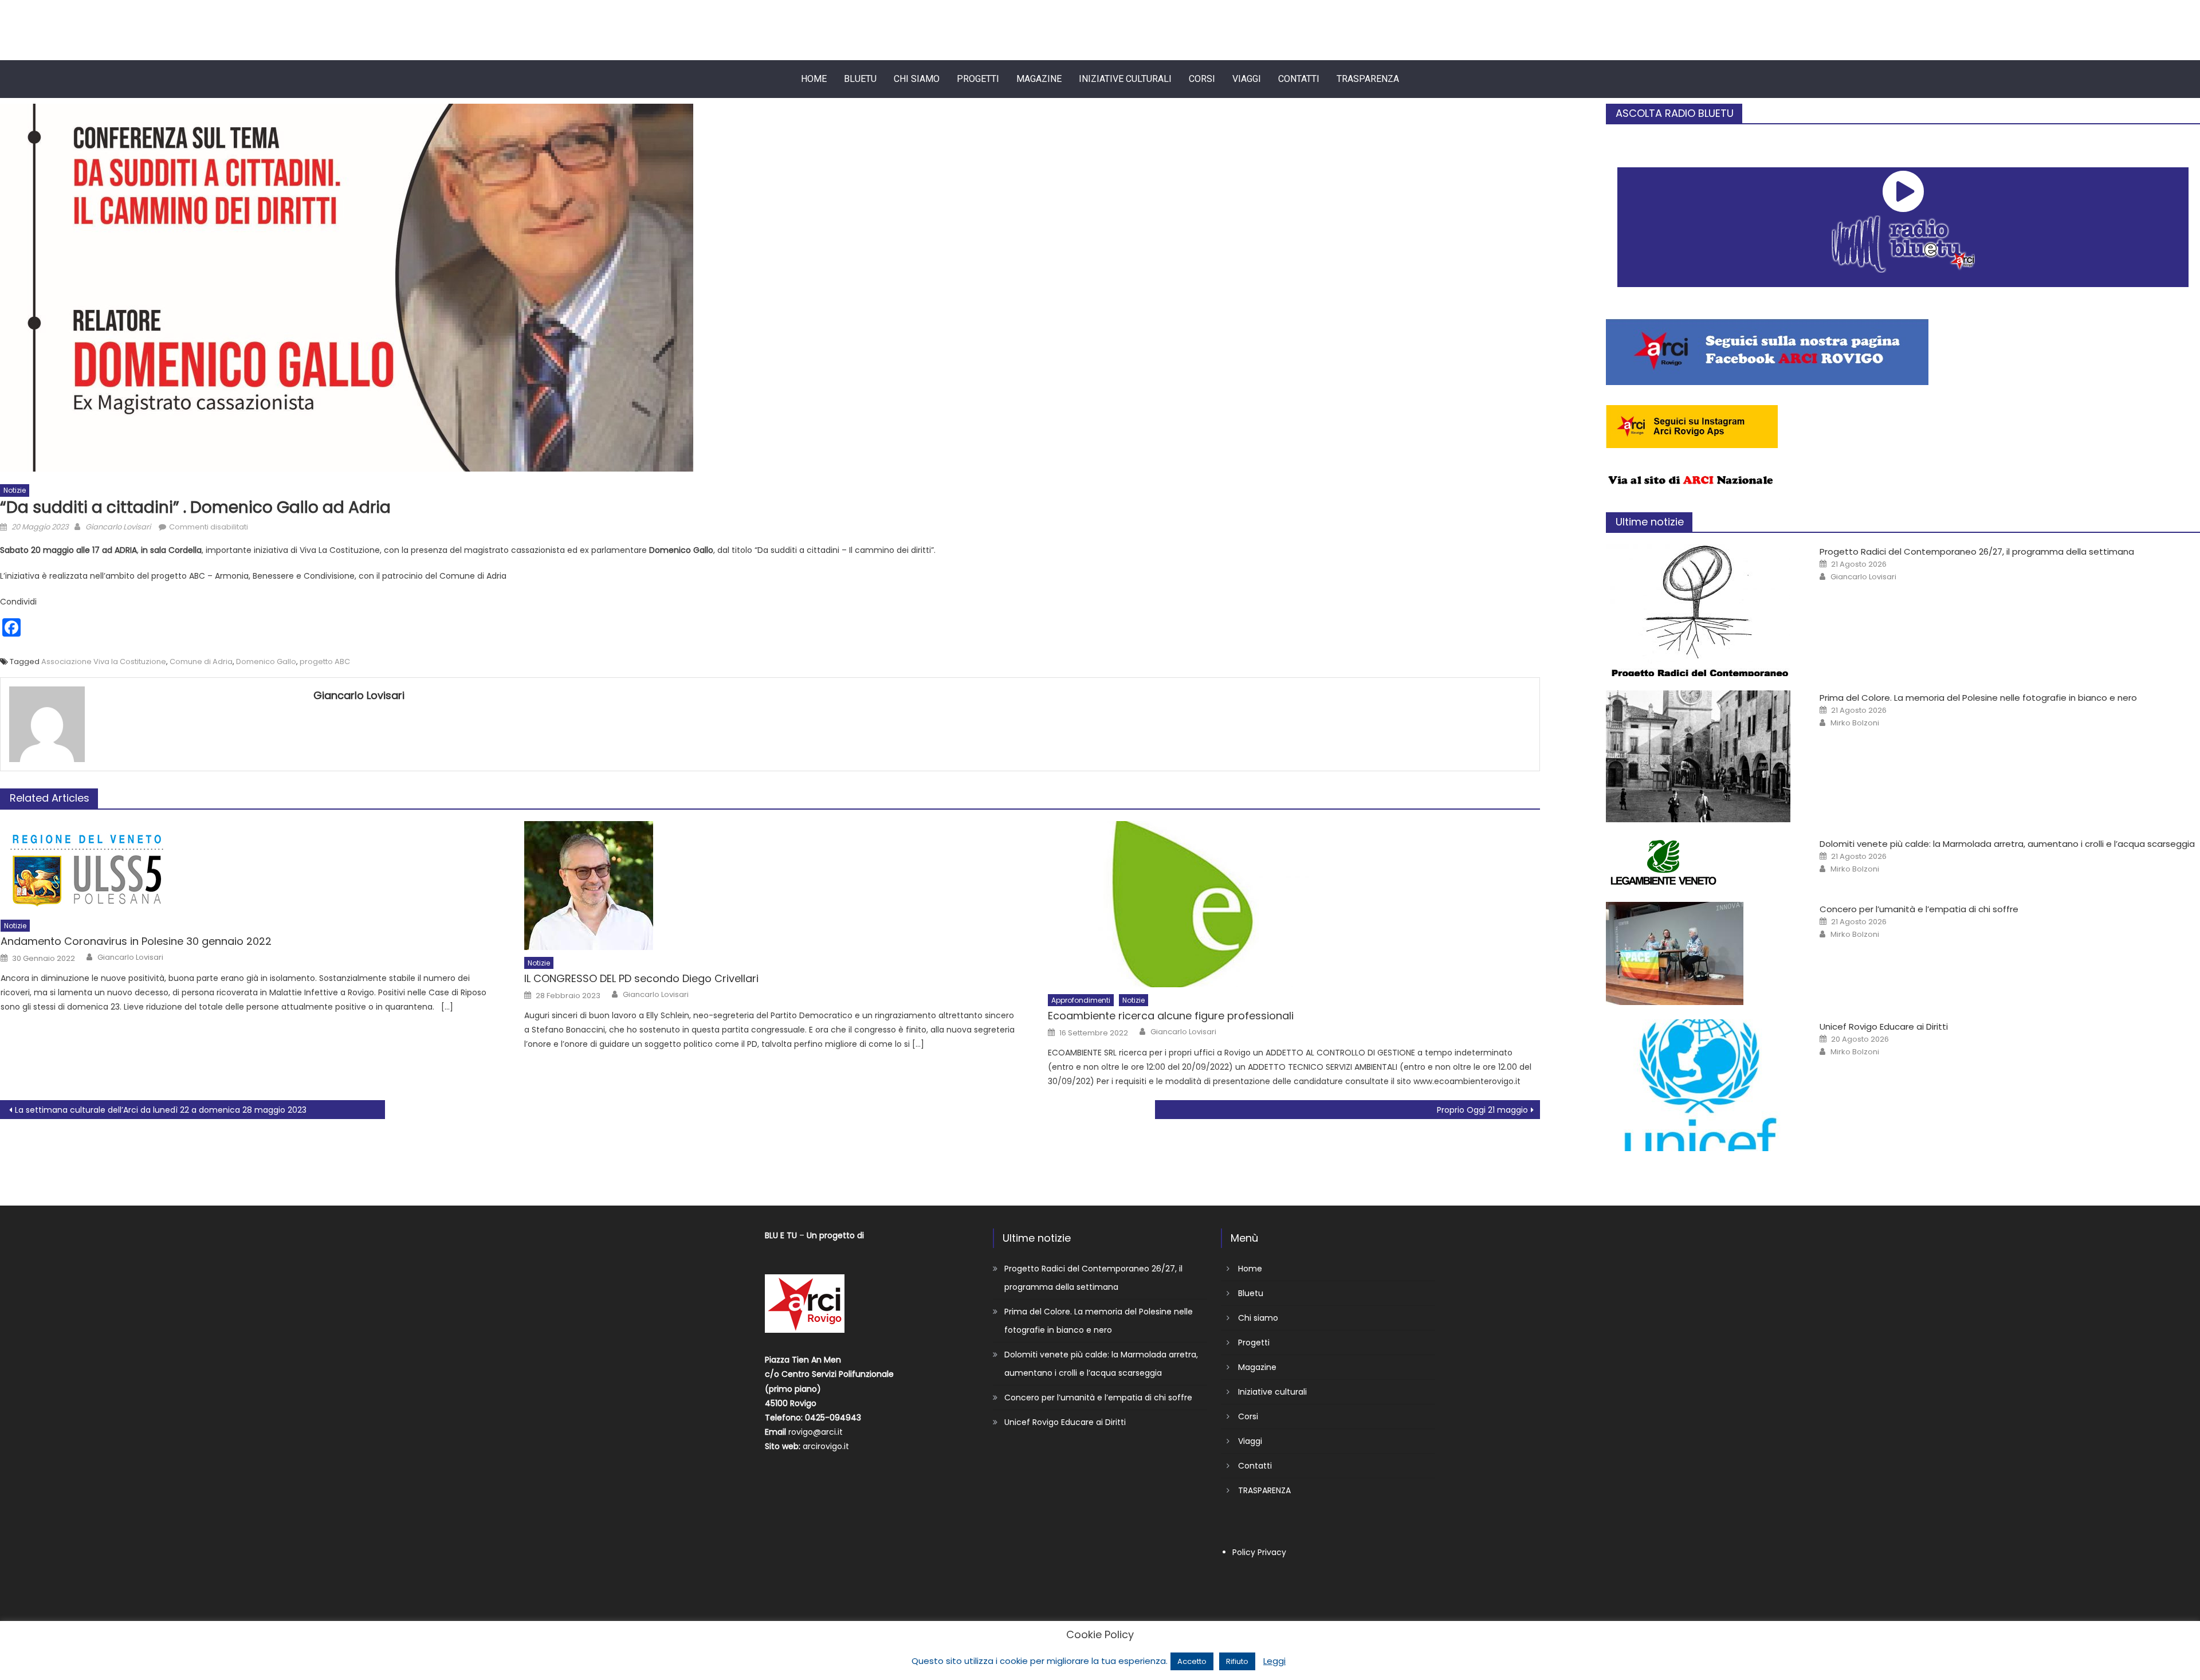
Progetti (978, 79)
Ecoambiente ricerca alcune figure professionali (1171, 1016)
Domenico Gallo (266, 662)
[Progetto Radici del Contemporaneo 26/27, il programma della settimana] (1701, 610)
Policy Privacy (1259, 1552)
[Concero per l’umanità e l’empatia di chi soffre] (1701, 953)
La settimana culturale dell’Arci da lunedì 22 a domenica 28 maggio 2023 (161, 1110)
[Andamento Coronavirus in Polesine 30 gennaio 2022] (247, 867)
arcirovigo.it (826, 1446)
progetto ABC (325, 662)
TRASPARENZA (1368, 79)
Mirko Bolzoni (1855, 723)
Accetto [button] (1192, 1661)
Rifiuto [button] (1237, 1661)
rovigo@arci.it (816, 1432)
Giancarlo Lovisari (118, 527)
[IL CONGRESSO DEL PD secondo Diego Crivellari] (770, 886)
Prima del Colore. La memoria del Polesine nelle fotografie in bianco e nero (1978, 698)
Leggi (1274, 1661)
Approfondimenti (1081, 1000)
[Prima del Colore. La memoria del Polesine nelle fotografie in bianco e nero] (1701, 756)
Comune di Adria (201, 662)
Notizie (15, 490)
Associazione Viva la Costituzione (104, 662)
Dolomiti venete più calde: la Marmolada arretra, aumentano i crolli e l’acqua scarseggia (2007, 844)
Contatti (1299, 79)
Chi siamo (917, 79)
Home (814, 79)
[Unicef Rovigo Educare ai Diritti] (1701, 1085)
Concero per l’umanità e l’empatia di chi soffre (1919, 909)
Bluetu (860, 79)
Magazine (1039, 79)
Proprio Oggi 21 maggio (1482, 1110)
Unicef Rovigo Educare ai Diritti (1884, 1027)
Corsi (1202, 79)
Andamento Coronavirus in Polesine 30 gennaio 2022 (136, 941)
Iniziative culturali (1125, 79)
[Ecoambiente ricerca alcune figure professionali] (1294, 904)
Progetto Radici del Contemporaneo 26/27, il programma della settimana (1977, 552)
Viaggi (1247, 79)
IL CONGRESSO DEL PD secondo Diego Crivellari (641, 978)
